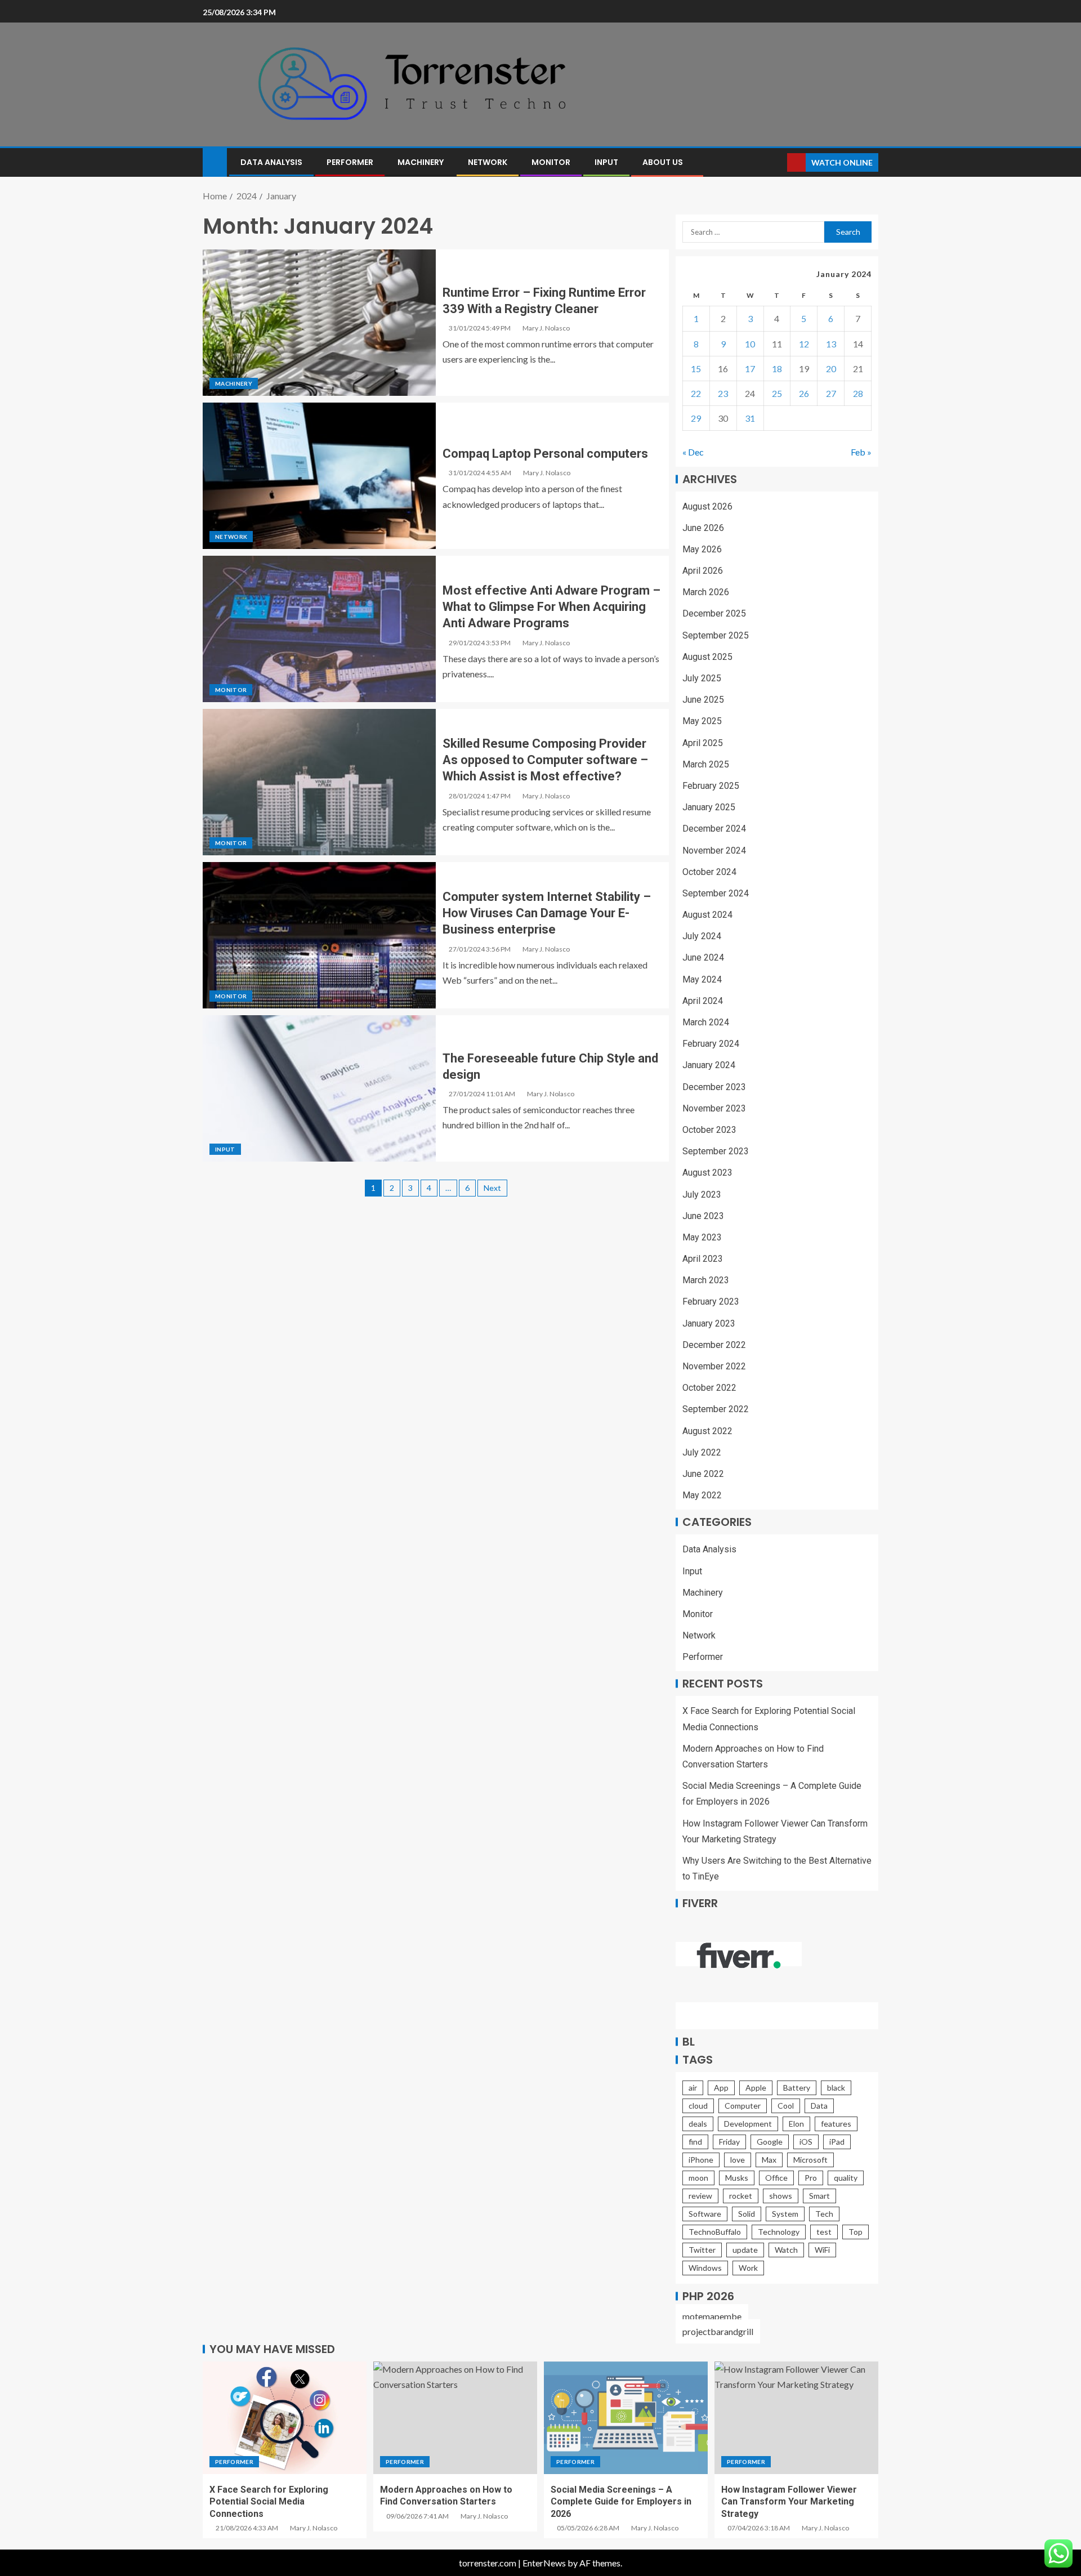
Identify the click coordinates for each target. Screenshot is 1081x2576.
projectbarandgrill (718, 2331)
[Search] (777, 162)
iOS (806, 2142)
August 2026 (707, 506)
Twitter (702, 2250)
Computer (743, 2106)
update (745, 2250)
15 (696, 369)
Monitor (551, 162)
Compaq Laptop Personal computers (545, 454)
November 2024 (714, 851)
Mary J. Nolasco (546, 328)
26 (804, 393)
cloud (698, 2106)
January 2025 (709, 807)
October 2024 (709, 872)
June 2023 (703, 1216)
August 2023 (707, 1173)
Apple (756, 2088)
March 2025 (706, 764)
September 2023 (716, 1151)
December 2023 (714, 1087)
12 (804, 344)
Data (819, 2106)
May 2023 (702, 1237)
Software (705, 2214)
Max (769, 2160)
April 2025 (703, 743)
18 (777, 369)
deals (698, 2124)
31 (750, 418)
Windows (705, 2268)
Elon (796, 2124)
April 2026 (703, 571)
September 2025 (716, 635)
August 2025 (707, 657)
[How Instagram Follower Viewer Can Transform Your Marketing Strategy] (796, 2418)
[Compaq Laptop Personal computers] (319, 476)
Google (770, 2142)
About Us (663, 162)
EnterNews (544, 2563)
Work (748, 2268)
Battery (797, 2088)
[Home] (215, 161)
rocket (741, 2196)
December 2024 (714, 829)
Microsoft (810, 2160)
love (738, 2160)
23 (723, 393)
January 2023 (709, 1323)
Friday (729, 2142)
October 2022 (709, 1388)
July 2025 (702, 678)
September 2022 (716, 1409)
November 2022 (714, 1366)
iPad (837, 2142)
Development (748, 2124)
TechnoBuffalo (715, 2232)
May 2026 (702, 549)
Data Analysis (271, 162)
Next (492, 1188)
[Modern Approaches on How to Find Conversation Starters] (455, 2418)
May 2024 (702, 979)
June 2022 (703, 1474)
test (824, 2232)
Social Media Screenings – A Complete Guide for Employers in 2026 (621, 2502)
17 (750, 369)
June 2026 (703, 528)
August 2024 (707, 915)
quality (846, 2178)
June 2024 (703, 957)
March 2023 (706, 1280)
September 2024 (716, 893)
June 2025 (703, 700)
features (836, 2124)
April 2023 (703, 1259)
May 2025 (702, 721)
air (693, 2088)
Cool (786, 2106)
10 (750, 344)
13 (831, 344)
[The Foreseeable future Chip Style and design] (319, 1088)
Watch (786, 2250)
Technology (779, 2232)
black (836, 2088)
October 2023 (709, 1130)
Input (606, 162)
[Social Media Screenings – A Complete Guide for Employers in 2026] (626, 2418)
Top (856, 2232)
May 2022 (702, 1495)
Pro (811, 2178)
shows (781, 2196)
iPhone (701, 2160)
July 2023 (702, 1195)
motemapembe (712, 2316)
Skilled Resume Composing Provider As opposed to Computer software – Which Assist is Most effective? (545, 760)
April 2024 (703, 1001)
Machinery (421, 162)
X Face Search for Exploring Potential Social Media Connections (269, 2502)
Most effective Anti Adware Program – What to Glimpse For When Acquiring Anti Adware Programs (551, 607)
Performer (350, 162)
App (721, 2088)
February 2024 (711, 1044)
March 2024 (706, 1022)
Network (488, 162)
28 (858, 393)
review (700, 2196)
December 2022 (714, 1345)
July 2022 (702, 1452)
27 (831, 393)
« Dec (693, 452)
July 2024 (702, 936)
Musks (737, 2178)
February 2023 (711, 1302)
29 (696, 418)
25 (777, 393)
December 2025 (714, 613)
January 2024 (709, 1065)
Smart (819, 2196)
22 (696, 393)
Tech (824, 2214)
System (785, 2214)
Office (776, 2178)
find (695, 2142)
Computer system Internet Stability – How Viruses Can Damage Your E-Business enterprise (547, 913)
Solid (747, 2214)
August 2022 (707, 1431)
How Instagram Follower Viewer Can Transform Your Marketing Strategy (789, 2502)
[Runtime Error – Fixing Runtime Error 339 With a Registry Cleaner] (319, 323)
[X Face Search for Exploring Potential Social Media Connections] (285, 2418)
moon (698, 2178)
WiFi (822, 2250)
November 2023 (714, 1108)
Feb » (861, 452)
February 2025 (711, 786)
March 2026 (706, 592)
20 (831, 369)
